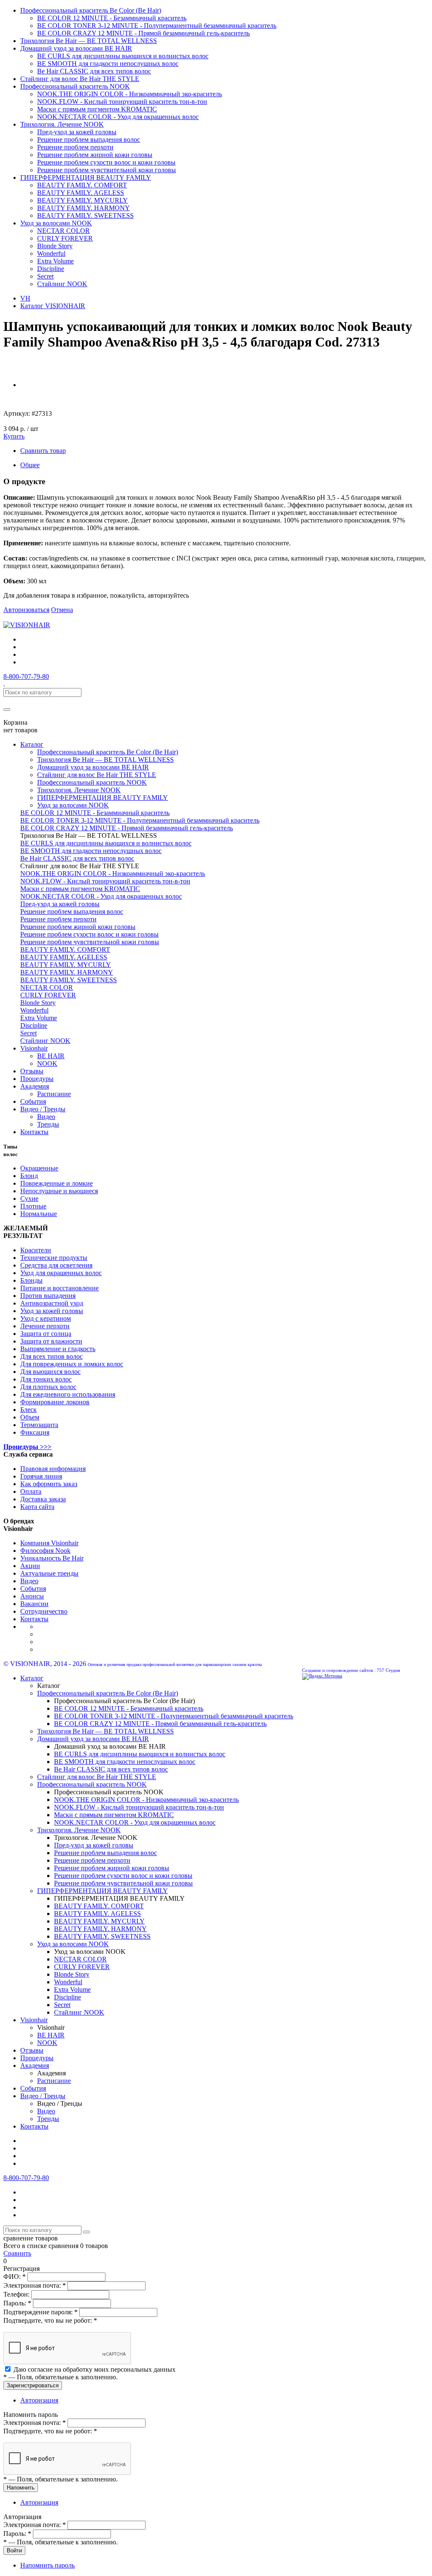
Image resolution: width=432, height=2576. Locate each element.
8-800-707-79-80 (26, 676)
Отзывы (32, 1071)
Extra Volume (55, 261)
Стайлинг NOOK (62, 284)
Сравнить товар (43, 451)
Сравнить (17, 2253)
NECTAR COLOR (63, 231)
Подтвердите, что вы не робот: (50, 2320)
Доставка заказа (43, 1499)
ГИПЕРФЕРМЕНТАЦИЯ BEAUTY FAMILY (86, 177)
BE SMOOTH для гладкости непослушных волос (108, 64)
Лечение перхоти (45, 1326)
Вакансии (34, 1604)
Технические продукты (54, 1258)
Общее (30, 465)
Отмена (62, 610)
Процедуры (37, 1079)
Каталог (32, 744)
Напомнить (21, 2488)
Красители (36, 1250)
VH (25, 298)
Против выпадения (48, 1296)
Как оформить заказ (49, 1484)
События (33, 1101)
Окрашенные (39, 1168)
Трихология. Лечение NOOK (62, 124)
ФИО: (15, 2277)
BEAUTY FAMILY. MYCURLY (82, 200)
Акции (30, 1566)
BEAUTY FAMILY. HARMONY (84, 208)
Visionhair (34, 1048)
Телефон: (17, 2294)
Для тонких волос (46, 1379)
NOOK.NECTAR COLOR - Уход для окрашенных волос (118, 117)
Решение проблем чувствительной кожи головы (107, 170)
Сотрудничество (44, 1611)
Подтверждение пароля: (40, 2312)
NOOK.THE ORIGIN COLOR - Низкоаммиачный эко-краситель (130, 94)
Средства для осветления (56, 1265)
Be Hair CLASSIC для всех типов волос (94, 71)
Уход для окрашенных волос (61, 1273)
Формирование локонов (55, 1402)
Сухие (29, 1199)
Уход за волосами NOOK (56, 223)
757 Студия (388, 1670)
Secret (45, 276)
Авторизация (39, 2400)
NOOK (47, 1063)
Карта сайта (37, 1507)
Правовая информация (53, 1469)
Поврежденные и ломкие (57, 1183)
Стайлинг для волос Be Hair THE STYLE (80, 79)
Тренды (48, 1124)
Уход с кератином (46, 1318)
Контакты (34, 1132)
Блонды (31, 1280)
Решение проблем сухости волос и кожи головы (106, 162)
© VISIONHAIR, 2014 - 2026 (45, 1664)
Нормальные (39, 1214)
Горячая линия (41, 1476)
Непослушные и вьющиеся (59, 1191)
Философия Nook (45, 1551)
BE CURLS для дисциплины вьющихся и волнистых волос (123, 56)
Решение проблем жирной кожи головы (95, 155)
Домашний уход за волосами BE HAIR (76, 48)
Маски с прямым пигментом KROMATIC (97, 109)
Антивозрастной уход (52, 1303)
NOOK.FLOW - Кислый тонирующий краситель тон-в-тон (122, 102)
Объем (30, 1417)
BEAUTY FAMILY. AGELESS (81, 193)
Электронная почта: (35, 2285)
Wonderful (51, 253)
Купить (14, 436)
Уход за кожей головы (52, 1311)
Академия (35, 1086)
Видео (46, 1117)
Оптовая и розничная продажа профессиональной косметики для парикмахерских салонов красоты (175, 1665)
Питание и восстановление (59, 1288)
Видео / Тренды (43, 1109)
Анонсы (32, 1596)
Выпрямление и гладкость (58, 1349)
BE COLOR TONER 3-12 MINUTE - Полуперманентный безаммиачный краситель (157, 26)
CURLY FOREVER (65, 238)
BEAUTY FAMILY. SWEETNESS (85, 215)
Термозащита (39, 1425)
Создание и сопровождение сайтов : (339, 1670)
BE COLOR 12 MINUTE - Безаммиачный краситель (112, 18)
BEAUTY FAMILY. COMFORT (82, 185)
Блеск (28, 1410)
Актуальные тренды (49, 1573)
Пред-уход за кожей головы (77, 132)
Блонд (29, 1176)
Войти (14, 2550)
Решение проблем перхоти (75, 147)
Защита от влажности (51, 1341)
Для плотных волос (48, 1387)
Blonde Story (55, 246)
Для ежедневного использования (68, 1394)
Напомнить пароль (47, 2565)
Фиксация (35, 1432)
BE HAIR (51, 1056)
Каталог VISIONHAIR (53, 306)
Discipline (51, 269)
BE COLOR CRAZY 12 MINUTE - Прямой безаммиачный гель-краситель (143, 33)
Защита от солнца (46, 1334)
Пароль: (17, 2303)
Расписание (54, 1094)
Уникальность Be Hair (52, 1558)
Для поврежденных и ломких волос (72, 1364)
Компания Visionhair (49, 1543)
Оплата (31, 1491)
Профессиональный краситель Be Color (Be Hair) (91, 10)
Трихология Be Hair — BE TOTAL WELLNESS (89, 41)
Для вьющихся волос (50, 1372)
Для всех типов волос (51, 1356)
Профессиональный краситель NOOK (75, 86)
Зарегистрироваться (33, 2385)
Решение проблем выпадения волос (89, 139)
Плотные (33, 1206)
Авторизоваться (26, 610)
